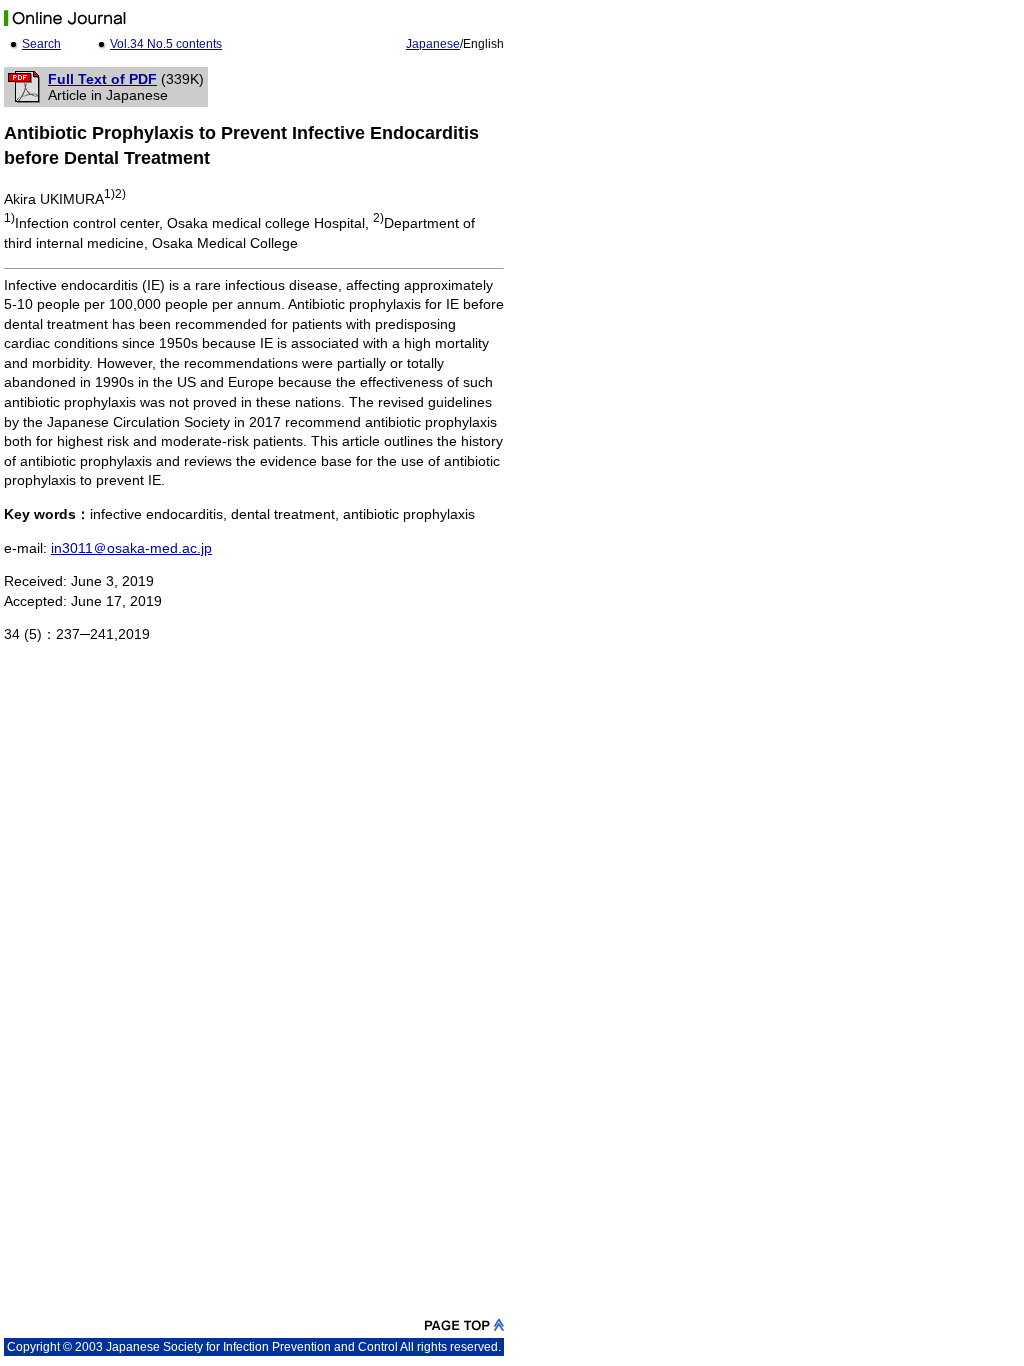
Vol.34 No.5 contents (166, 44)
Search (41, 44)
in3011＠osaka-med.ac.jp (131, 548)
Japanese (433, 44)
